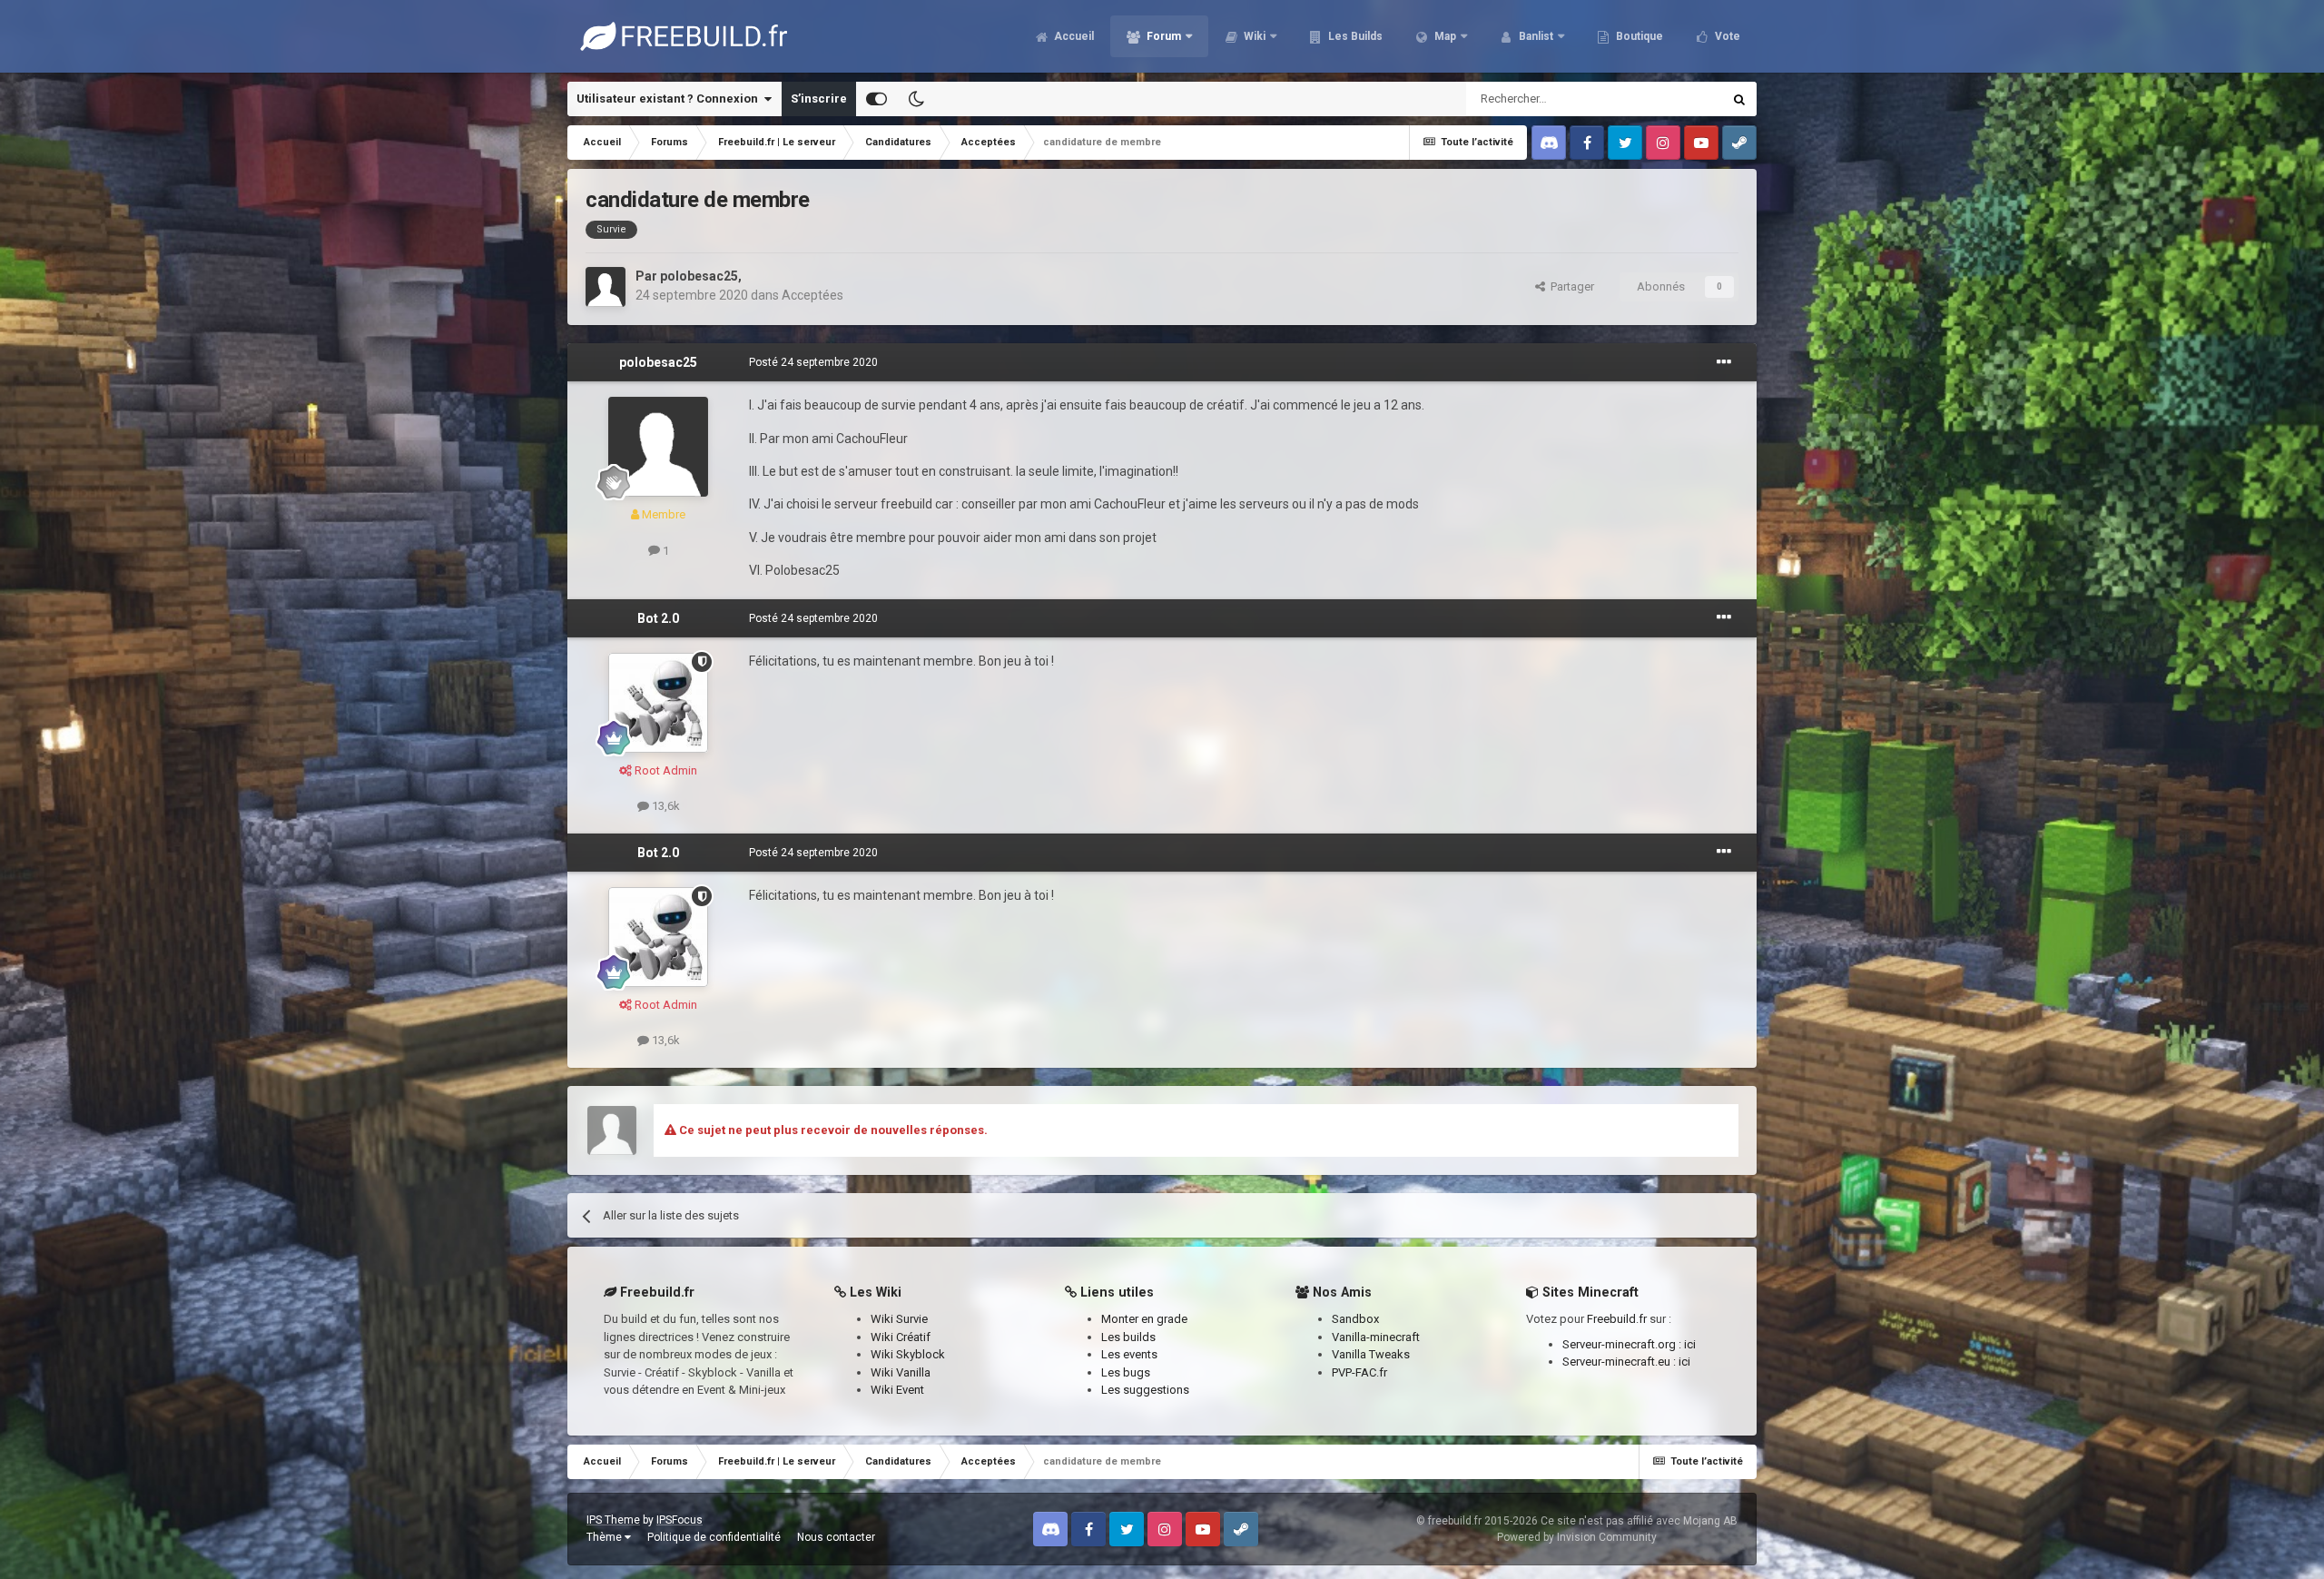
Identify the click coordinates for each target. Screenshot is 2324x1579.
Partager (1570, 286)
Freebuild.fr (1617, 1319)
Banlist (1535, 36)
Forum (1162, 36)
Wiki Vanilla (901, 1372)
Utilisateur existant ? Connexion (670, 99)
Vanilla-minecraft (1376, 1337)
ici (1690, 1344)
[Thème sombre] (916, 99)
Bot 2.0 (658, 618)
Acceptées (812, 295)
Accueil (1073, 36)
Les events (1129, 1354)
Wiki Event (897, 1390)
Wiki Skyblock (908, 1354)
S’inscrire (819, 99)
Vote (1726, 36)
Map (1444, 36)
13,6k (665, 806)
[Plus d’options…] (1724, 362)
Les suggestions (1145, 1390)
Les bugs (1126, 1372)
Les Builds (1354, 36)
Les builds (1128, 1337)
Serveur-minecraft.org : (1623, 1344)
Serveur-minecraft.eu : (1620, 1362)
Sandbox (1355, 1319)
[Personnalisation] (876, 99)
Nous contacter (836, 1537)
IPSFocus (679, 1520)
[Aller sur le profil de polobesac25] (606, 287)
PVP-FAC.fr (1359, 1372)
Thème (606, 1537)
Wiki (1253, 36)
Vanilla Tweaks (1371, 1354)
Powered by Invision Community (1577, 1537)
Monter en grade (1144, 1319)
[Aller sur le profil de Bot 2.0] (658, 703)
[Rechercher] (1739, 99)
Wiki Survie (899, 1319)
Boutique (1638, 36)
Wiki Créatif (901, 1337)
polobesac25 (699, 276)
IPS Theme (613, 1520)
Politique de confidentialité (714, 1537)
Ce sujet (1677, 99)
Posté (813, 362)
